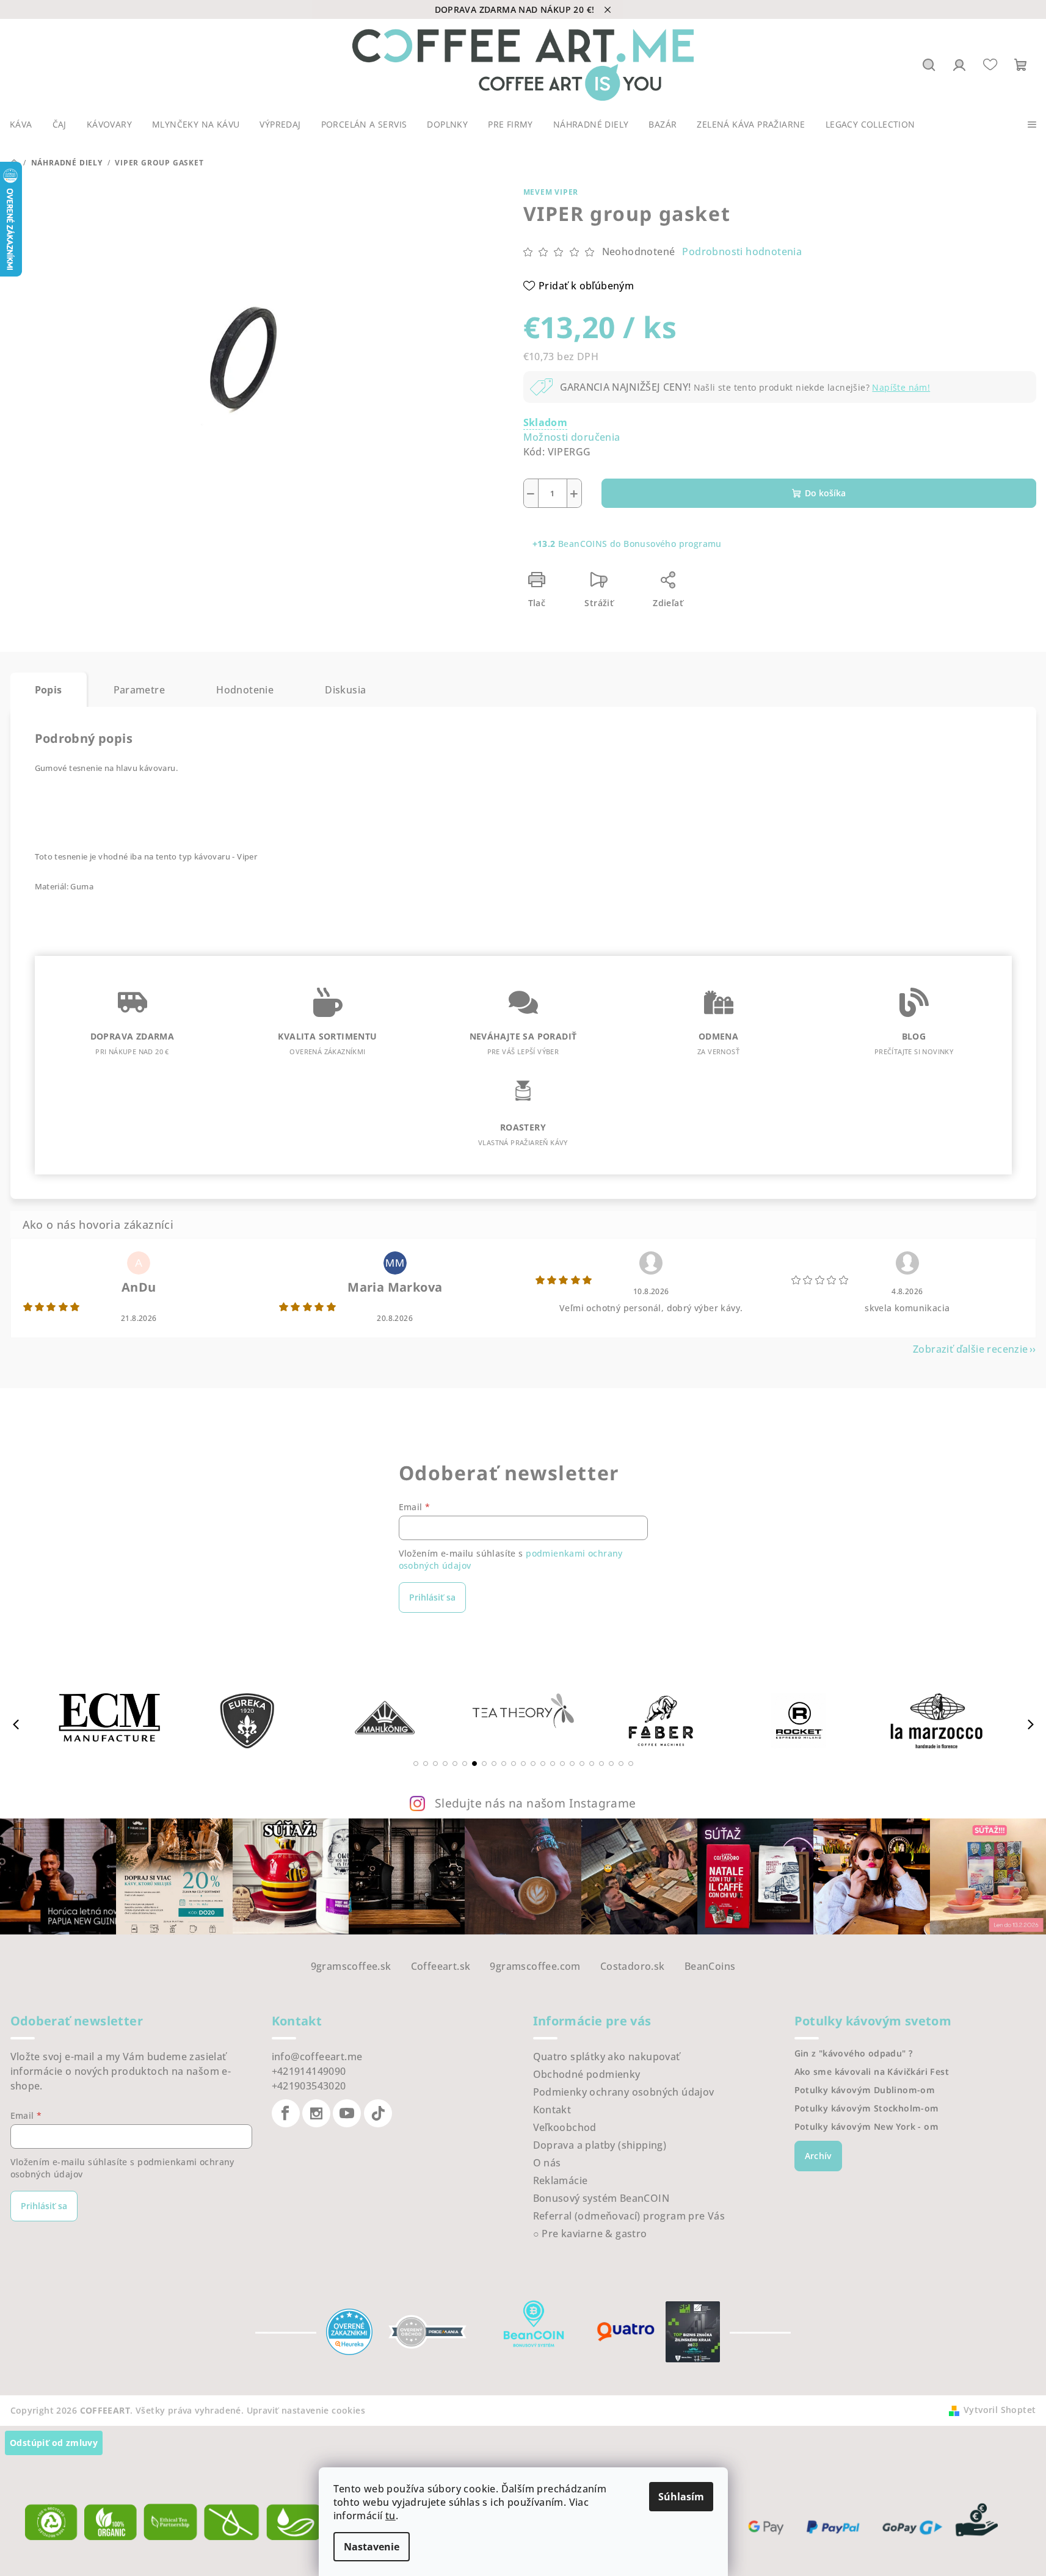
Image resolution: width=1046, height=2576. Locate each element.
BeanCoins (710, 1966)
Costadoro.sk (633, 1966)
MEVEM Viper (551, 192)
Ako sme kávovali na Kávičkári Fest (872, 2072)
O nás (547, 2163)
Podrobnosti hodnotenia (742, 251)
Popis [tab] (49, 690)
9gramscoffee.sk (351, 1966)
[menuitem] (21, 125)
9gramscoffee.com (535, 1966)
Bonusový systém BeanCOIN (601, 2198)
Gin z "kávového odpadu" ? (854, 2053)
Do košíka (825, 493)
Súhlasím (681, 2497)
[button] (416, 1764)
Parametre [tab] (140, 690)
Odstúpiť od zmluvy (54, 2443)
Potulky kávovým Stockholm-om (867, 2108)
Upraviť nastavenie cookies (306, 2410)
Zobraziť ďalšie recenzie (971, 1349)
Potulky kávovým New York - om (867, 2127)
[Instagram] (316, 2113)
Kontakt (552, 2110)
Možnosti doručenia (572, 437)
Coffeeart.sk (441, 1966)
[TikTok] (378, 2113)
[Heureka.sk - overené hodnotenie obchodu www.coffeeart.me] (349, 2331)
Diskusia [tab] (345, 690)
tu (390, 2516)
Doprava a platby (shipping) (600, 2145)
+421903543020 (309, 2086)
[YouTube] (347, 2113)
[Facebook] (286, 2113)
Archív (818, 2156)
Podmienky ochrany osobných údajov (624, 2092)
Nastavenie (372, 2547)
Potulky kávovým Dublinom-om (865, 2090)
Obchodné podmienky (587, 2074)
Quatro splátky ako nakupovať (607, 2057)
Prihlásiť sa (432, 1597)
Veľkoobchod (565, 2127)
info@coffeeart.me (317, 2057)
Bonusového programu (673, 544)
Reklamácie (561, 2180)
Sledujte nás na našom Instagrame (536, 1803)
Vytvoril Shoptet (1000, 2410)
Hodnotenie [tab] (245, 690)
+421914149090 (309, 2071)
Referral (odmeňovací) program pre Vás (629, 2216)
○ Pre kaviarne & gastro (590, 2234)
